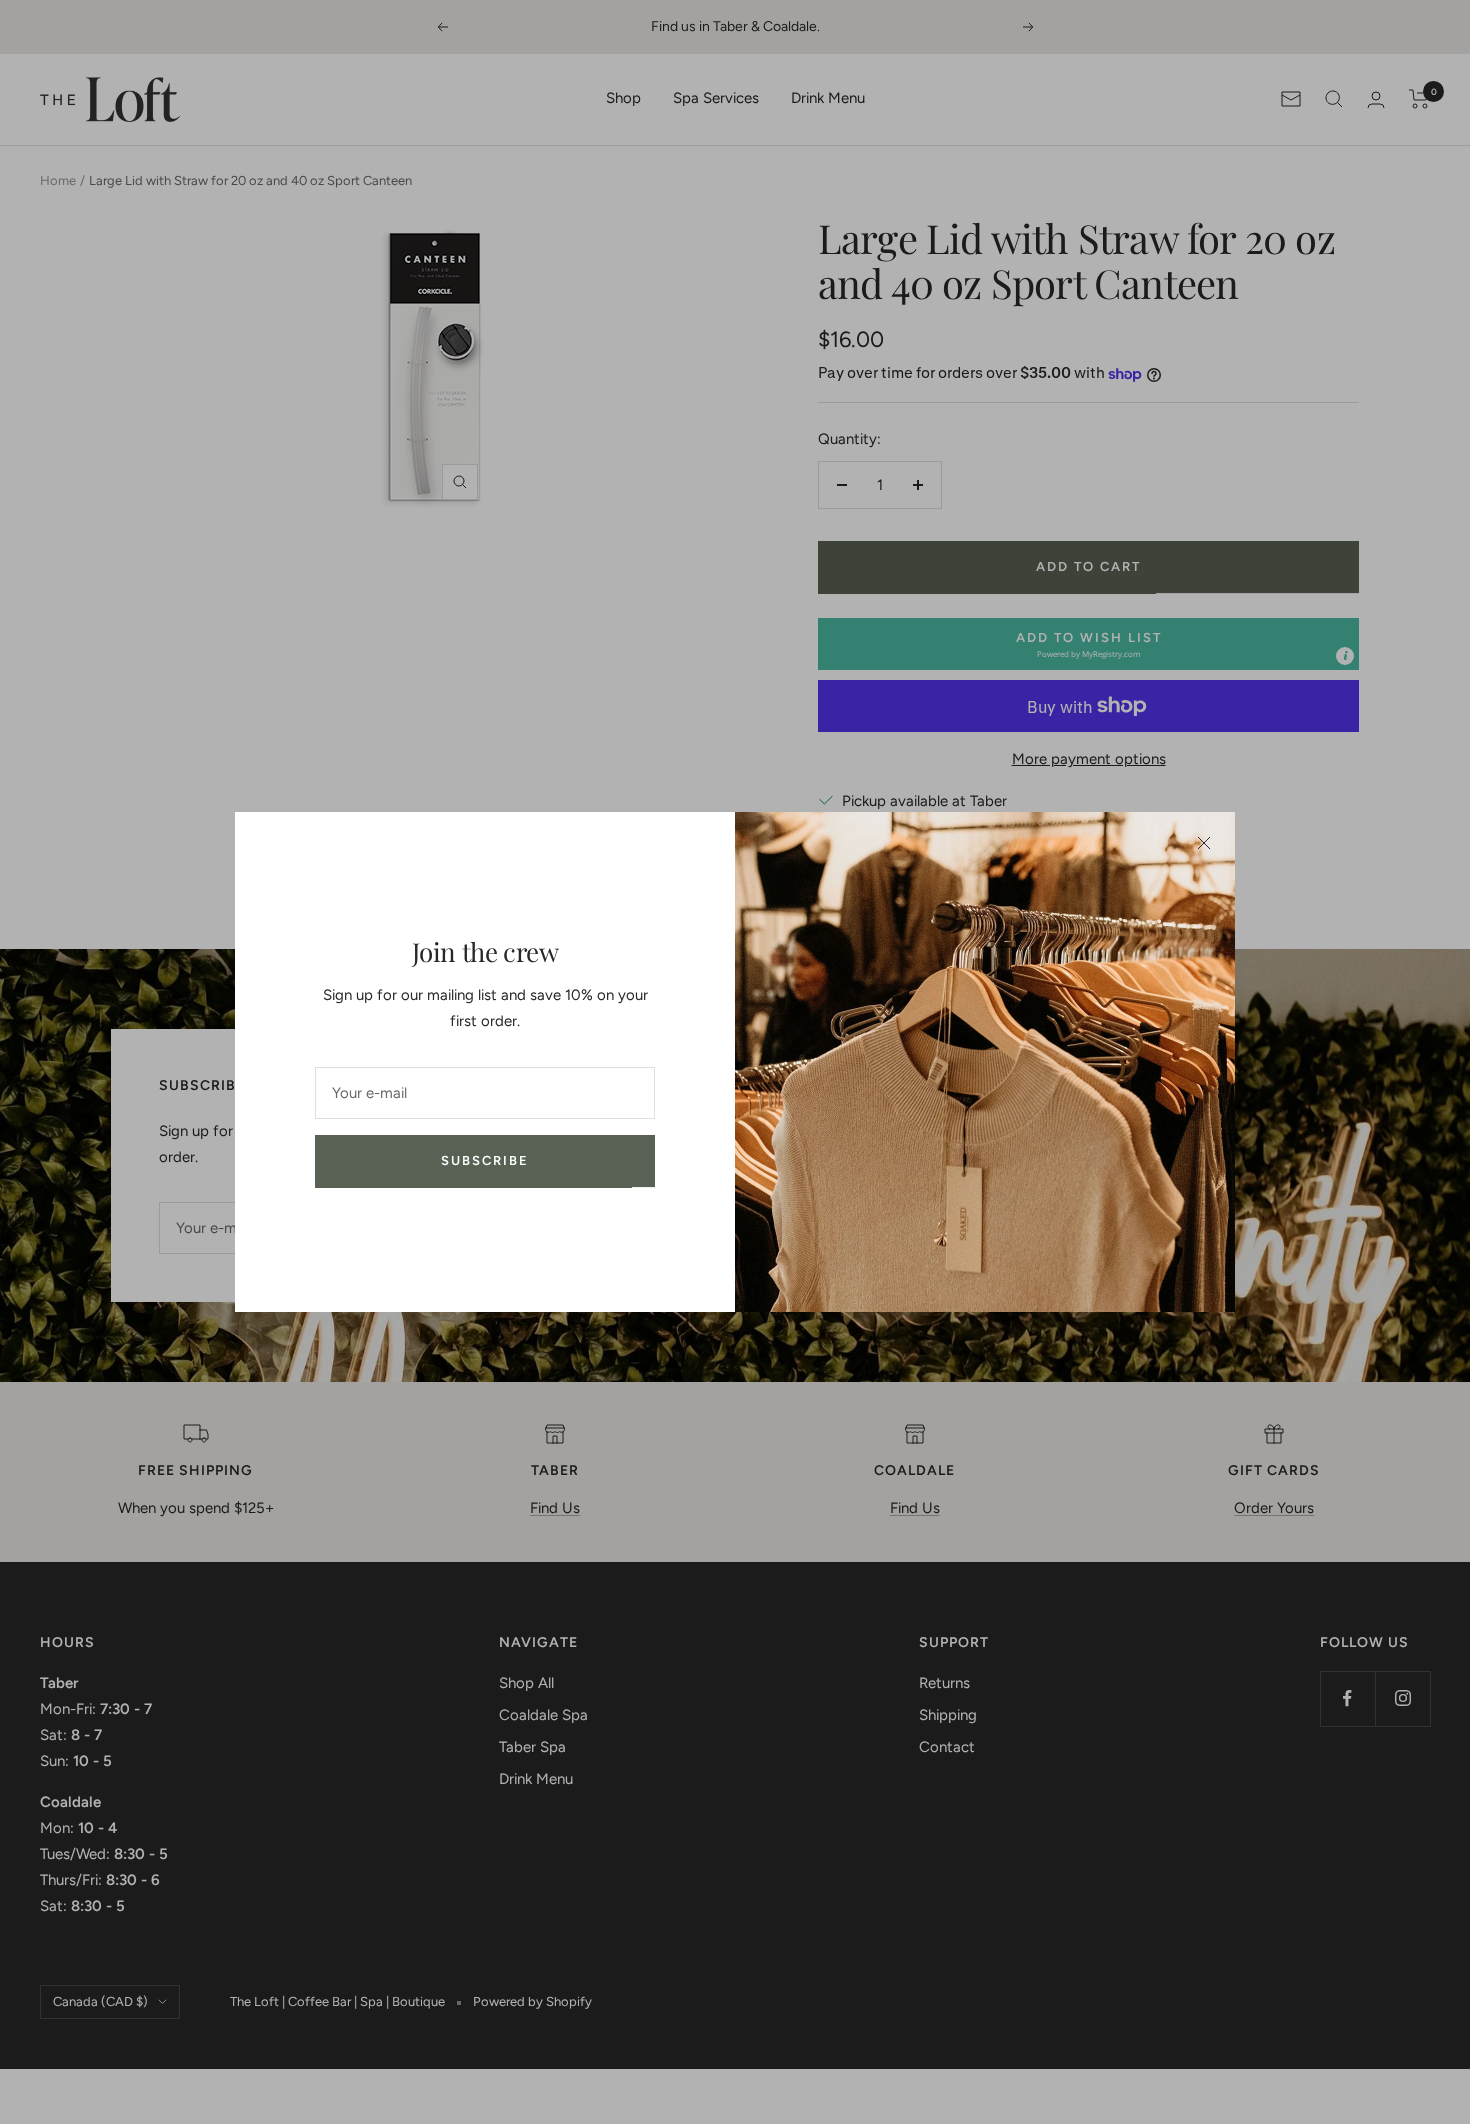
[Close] (1204, 843)
